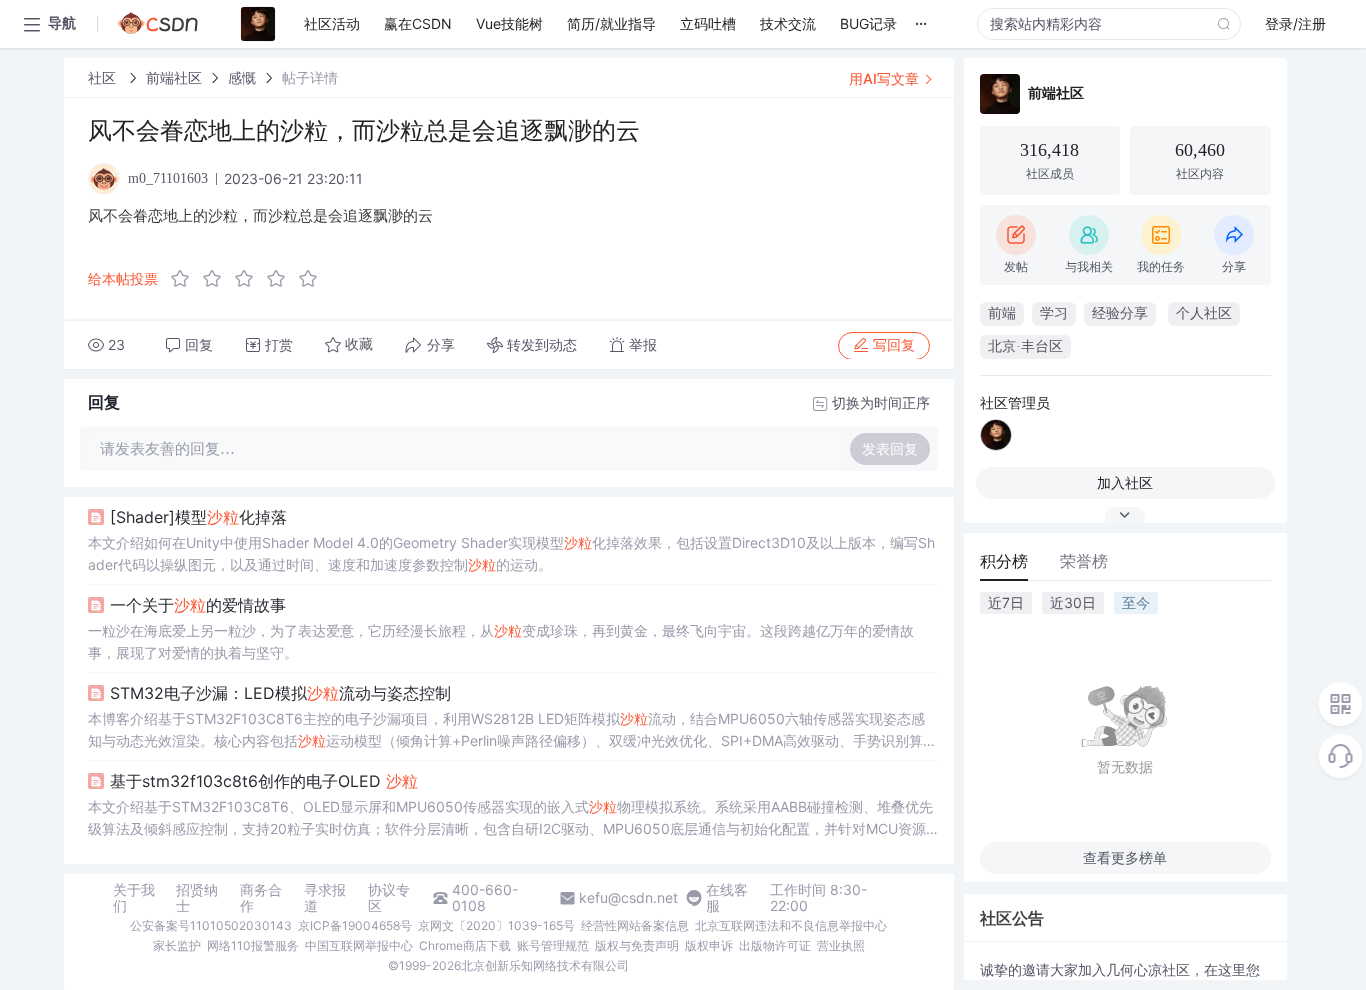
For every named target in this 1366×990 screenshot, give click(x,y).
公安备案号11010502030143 (211, 925)
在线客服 (727, 898)
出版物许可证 (775, 945)
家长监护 (177, 945)
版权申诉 (709, 945)
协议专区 (389, 898)
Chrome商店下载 (465, 945)
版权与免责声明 (637, 945)
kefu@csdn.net (628, 898)
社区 (104, 77)
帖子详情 (310, 77)
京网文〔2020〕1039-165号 (496, 925)
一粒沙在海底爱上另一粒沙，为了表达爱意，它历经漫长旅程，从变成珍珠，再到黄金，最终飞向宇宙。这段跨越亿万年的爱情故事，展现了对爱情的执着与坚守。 (501, 641)
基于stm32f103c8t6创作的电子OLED (264, 781)
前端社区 (174, 77)
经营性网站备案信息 (635, 925)
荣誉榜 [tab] (1084, 561)
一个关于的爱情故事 (198, 605)
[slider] (250, 279)
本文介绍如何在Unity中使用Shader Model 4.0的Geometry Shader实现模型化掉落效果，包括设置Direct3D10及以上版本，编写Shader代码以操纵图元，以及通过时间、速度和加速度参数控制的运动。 (511, 553)
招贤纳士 (197, 898)
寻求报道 (325, 898)
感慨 (242, 77)
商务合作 (261, 898)
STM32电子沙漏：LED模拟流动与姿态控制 (280, 693)
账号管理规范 (553, 945)
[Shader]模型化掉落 (198, 517)
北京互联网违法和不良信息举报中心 (791, 925)
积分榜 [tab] (1004, 561)
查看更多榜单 (1125, 857)
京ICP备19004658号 (355, 925)
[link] (104, 77)
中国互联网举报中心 (359, 945)
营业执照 (841, 945)
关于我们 (134, 898)
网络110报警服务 (253, 945)
